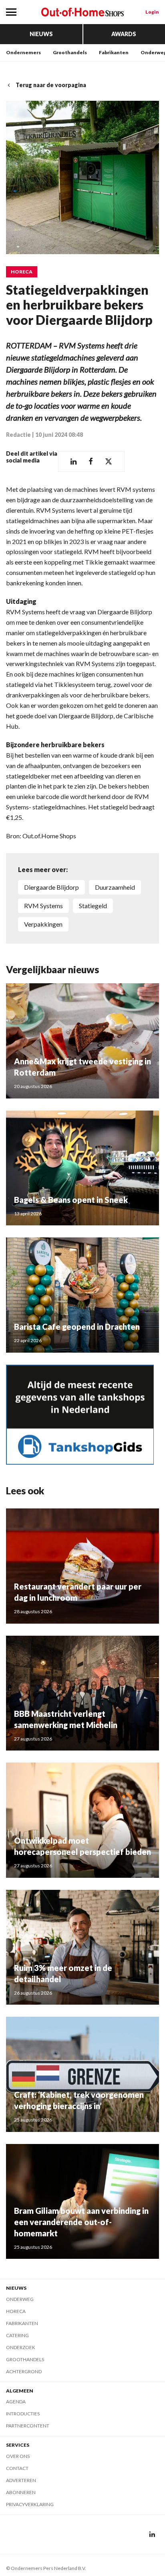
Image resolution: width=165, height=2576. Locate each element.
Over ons (18, 2456)
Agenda (16, 2402)
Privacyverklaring (30, 2504)
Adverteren (21, 2480)
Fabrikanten (114, 52)
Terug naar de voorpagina (51, 85)
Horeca (22, 272)
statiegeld (93, 906)
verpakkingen (43, 924)
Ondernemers (23, 52)
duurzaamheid (115, 887)
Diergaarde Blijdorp (51, 887)
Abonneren (21, 2492)
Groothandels (70, 52)
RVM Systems (43, 906)
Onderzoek (21, 2347)
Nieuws (41, 34)
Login (152, 12)
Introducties (23, 2414)
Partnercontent (28, 2426)
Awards (124, 34)
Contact (17, 2468)
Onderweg (20, 2299)
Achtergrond (24, 2371)
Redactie (18, 435)
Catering (17, 2335)
